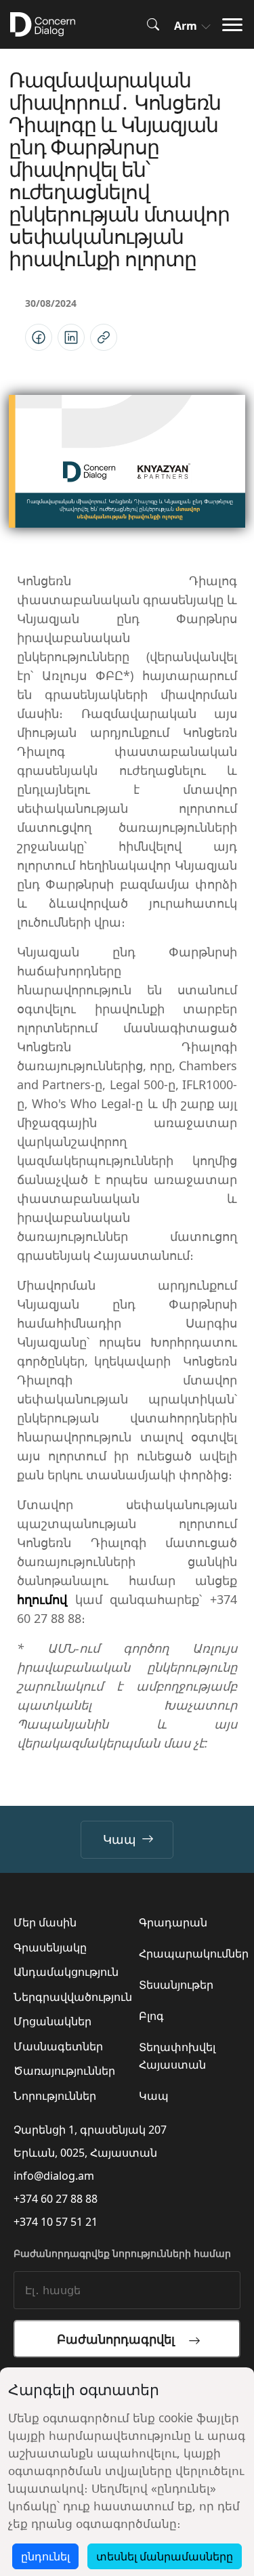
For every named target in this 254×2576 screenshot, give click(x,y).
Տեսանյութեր (176, 1985)
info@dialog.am (54, 2176)
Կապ (120, 1839)
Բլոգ (151, 2016)
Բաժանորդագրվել (123, 2339)
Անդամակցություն (66, 1972)
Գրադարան (173, 1922)
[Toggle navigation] (236, 25)
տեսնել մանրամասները (165, 2556)
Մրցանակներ (52, 2021)
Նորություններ (55, 2096)
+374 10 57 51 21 (56, 2222)
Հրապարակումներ (194, 1954)
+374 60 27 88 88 (56, 2199)
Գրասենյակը (50, 1947)
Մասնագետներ (58, 2046)
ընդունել (45, 2556)
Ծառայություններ (64, 2071)
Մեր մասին (45, 1922)
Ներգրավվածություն (73, 1997)
